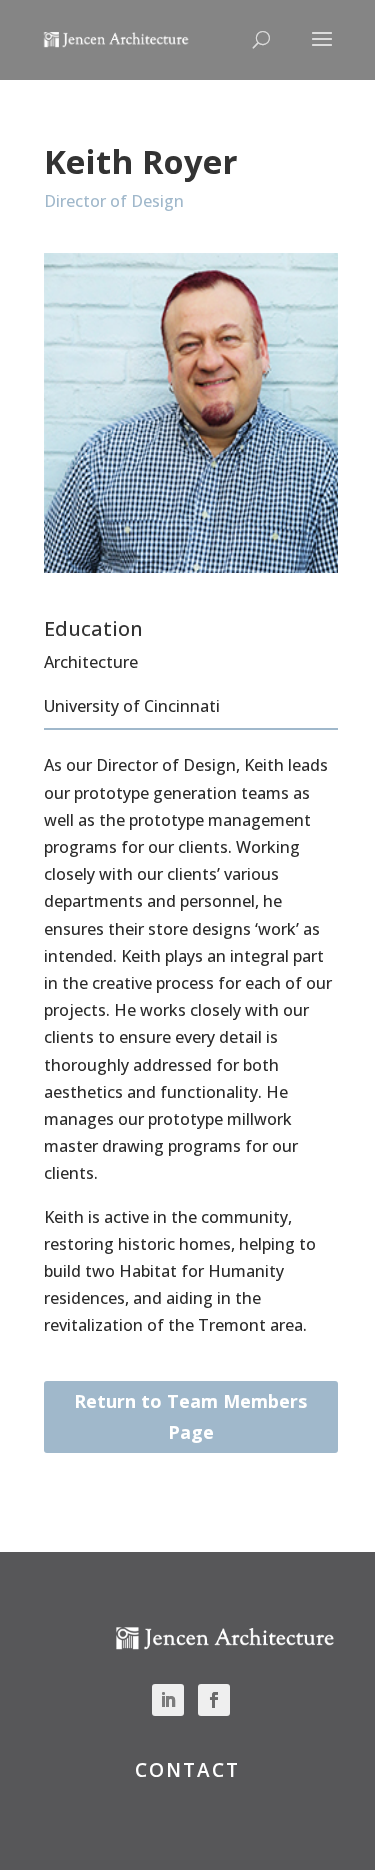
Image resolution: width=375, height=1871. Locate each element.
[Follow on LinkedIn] (168, 1700)
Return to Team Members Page (190, 1416)
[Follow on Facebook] (214, 1700)
